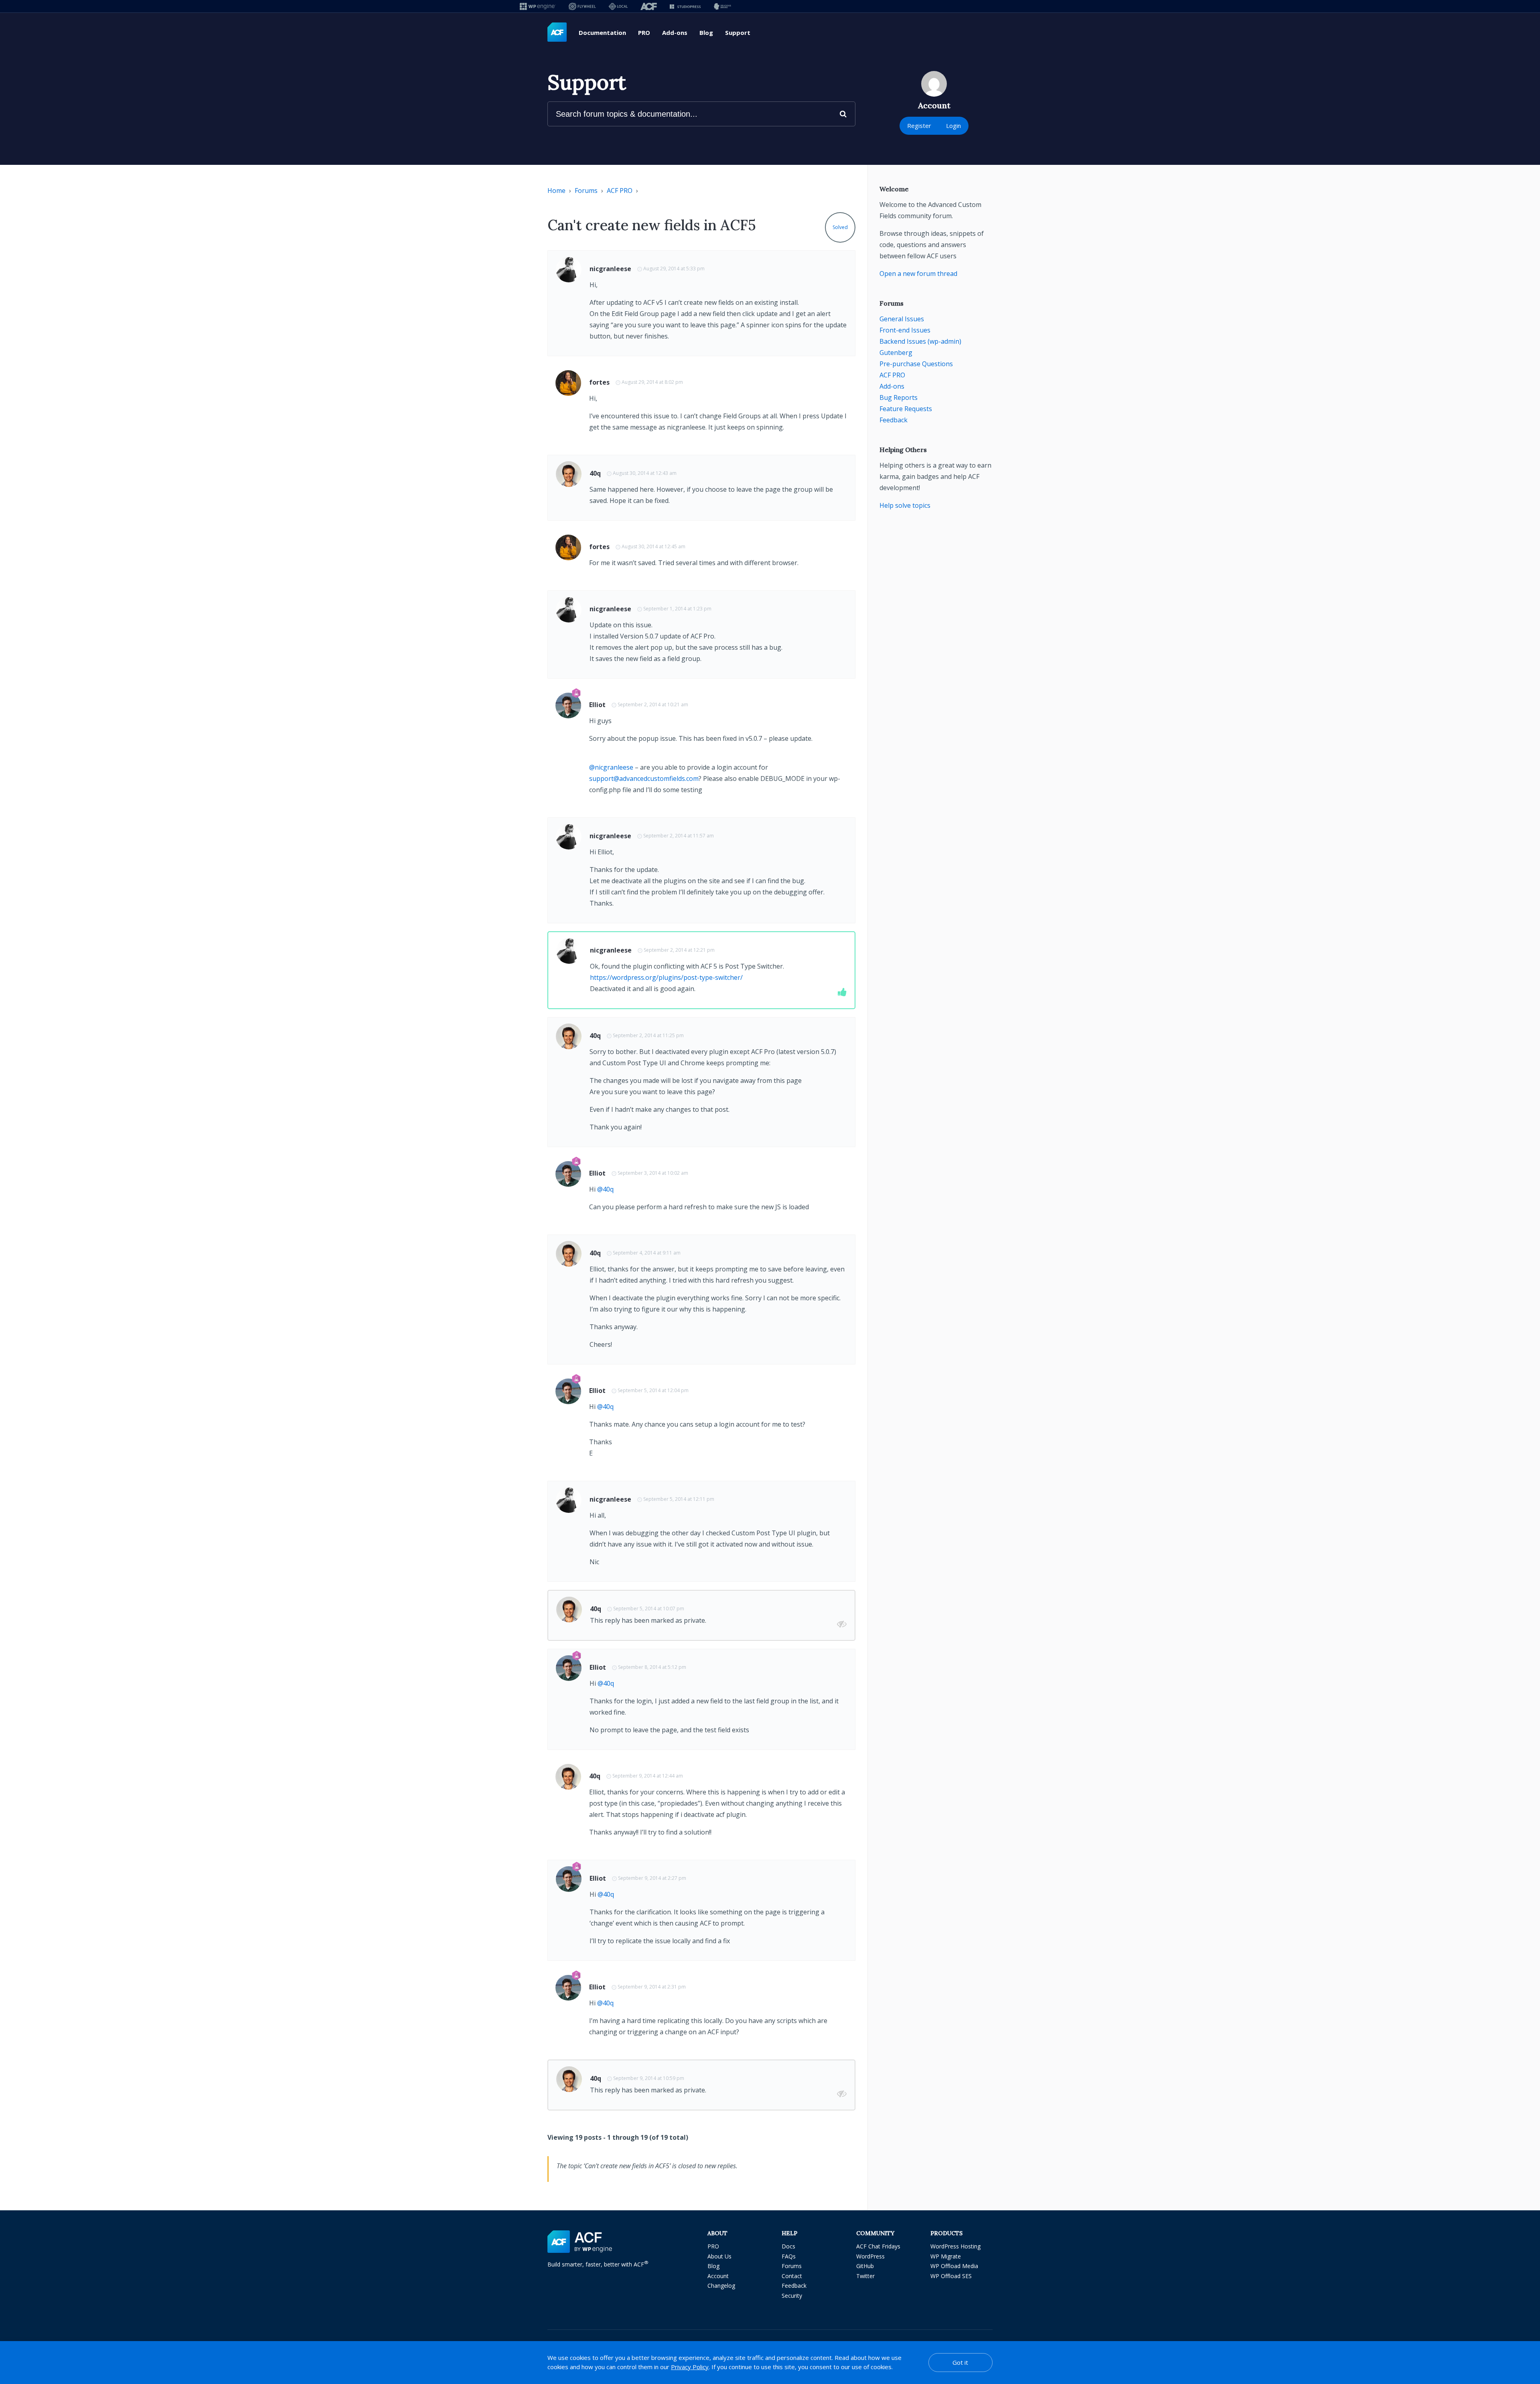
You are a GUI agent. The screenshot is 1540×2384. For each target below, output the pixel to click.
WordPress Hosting (955, 2246)
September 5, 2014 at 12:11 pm (679, 1499)
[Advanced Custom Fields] (557, 32)
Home (556, 191)
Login (953, 126)
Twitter (865, 2276)
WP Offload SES (951, 2276)
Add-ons (675, 32)
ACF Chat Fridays (878, 2246)
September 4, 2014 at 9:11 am (647, 1253)
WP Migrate (946, 2256)
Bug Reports (899, 397)
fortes (599, 382)
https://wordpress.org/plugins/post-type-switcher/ (666, 977)
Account (718, 2276)
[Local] (618, 6)
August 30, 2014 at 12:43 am (645, 473)
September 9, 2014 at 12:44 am (648, 1776)
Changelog (721, 2286)
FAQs (789, 2256)
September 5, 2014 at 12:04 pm (653, 1390)
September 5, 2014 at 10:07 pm (649, 1609)
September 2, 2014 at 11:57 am (679, 836)
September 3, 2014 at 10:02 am (653, 1173)
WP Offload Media (954, 2266)
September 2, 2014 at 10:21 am (653, 704)
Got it (960, 2362)
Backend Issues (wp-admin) (920, 341)
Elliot (597, 705)
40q (595, 473)
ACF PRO (620, 191)
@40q (605, 1189)
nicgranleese (610, 269)
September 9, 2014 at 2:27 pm (652, 1878)
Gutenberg (896, 353)
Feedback (894, 420)
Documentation (602, 32)
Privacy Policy (690, 2367)
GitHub (865, 2266)
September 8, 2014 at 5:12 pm (652, 1667)
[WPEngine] (538, 6)
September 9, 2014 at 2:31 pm (652, 1987)
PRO (644, 32)
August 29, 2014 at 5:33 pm (674, 269)
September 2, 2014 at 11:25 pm (648, 1035)
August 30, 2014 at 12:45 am (653, 546)
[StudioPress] (685, 6)
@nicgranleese (611, 767)
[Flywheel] (582, 6)
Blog (706, 32)
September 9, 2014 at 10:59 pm (649, 2078)
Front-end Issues (905, 330)
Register (919, 126)
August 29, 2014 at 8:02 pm (652, 382)
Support (738, 32)
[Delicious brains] (722, 6)
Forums (586, 191)
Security (792, 2296)
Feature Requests (906, 409)
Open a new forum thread (918, 274)
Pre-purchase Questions (916, 364)
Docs (788, 2246)
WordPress (870, 2256)
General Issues (902, 319)
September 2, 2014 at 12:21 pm (679, 950)
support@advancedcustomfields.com (644, 778)
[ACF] (649, 6)
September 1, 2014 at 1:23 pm (677, 609)
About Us (719, 2256)
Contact (792, 2276)
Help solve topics (905, 505)
